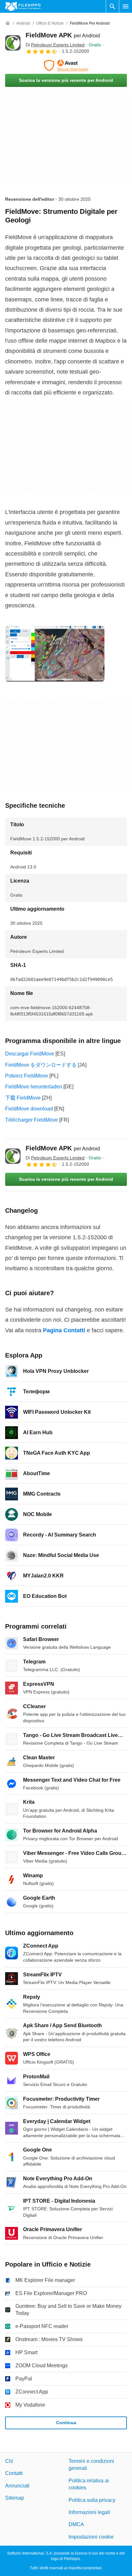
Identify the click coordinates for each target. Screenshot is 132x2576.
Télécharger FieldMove (32, 1120)
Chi (9, 2461)
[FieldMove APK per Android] (13, 43)
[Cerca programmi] (112, 6)
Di (55, 45)
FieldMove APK (63, 35)
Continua (66, 2423)
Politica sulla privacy (92, 2500)
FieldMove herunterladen (34, 1087)
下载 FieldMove (23, 1098)
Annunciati (17, 2486)
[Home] (8, 23)
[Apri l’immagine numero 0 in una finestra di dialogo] (55, 654)
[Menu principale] (126, 6)
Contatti (14, 2474)
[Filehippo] (23, 6)
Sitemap (15, 2498)
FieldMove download (29, 1109)
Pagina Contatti (64, 1330)
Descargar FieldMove (30, 1054)
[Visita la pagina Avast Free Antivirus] (66, 66)
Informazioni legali (89, 2512)
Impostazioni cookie (91, 2537)
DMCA (76, 2524)
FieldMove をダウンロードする (41, 1065)
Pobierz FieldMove (27, 1076)
